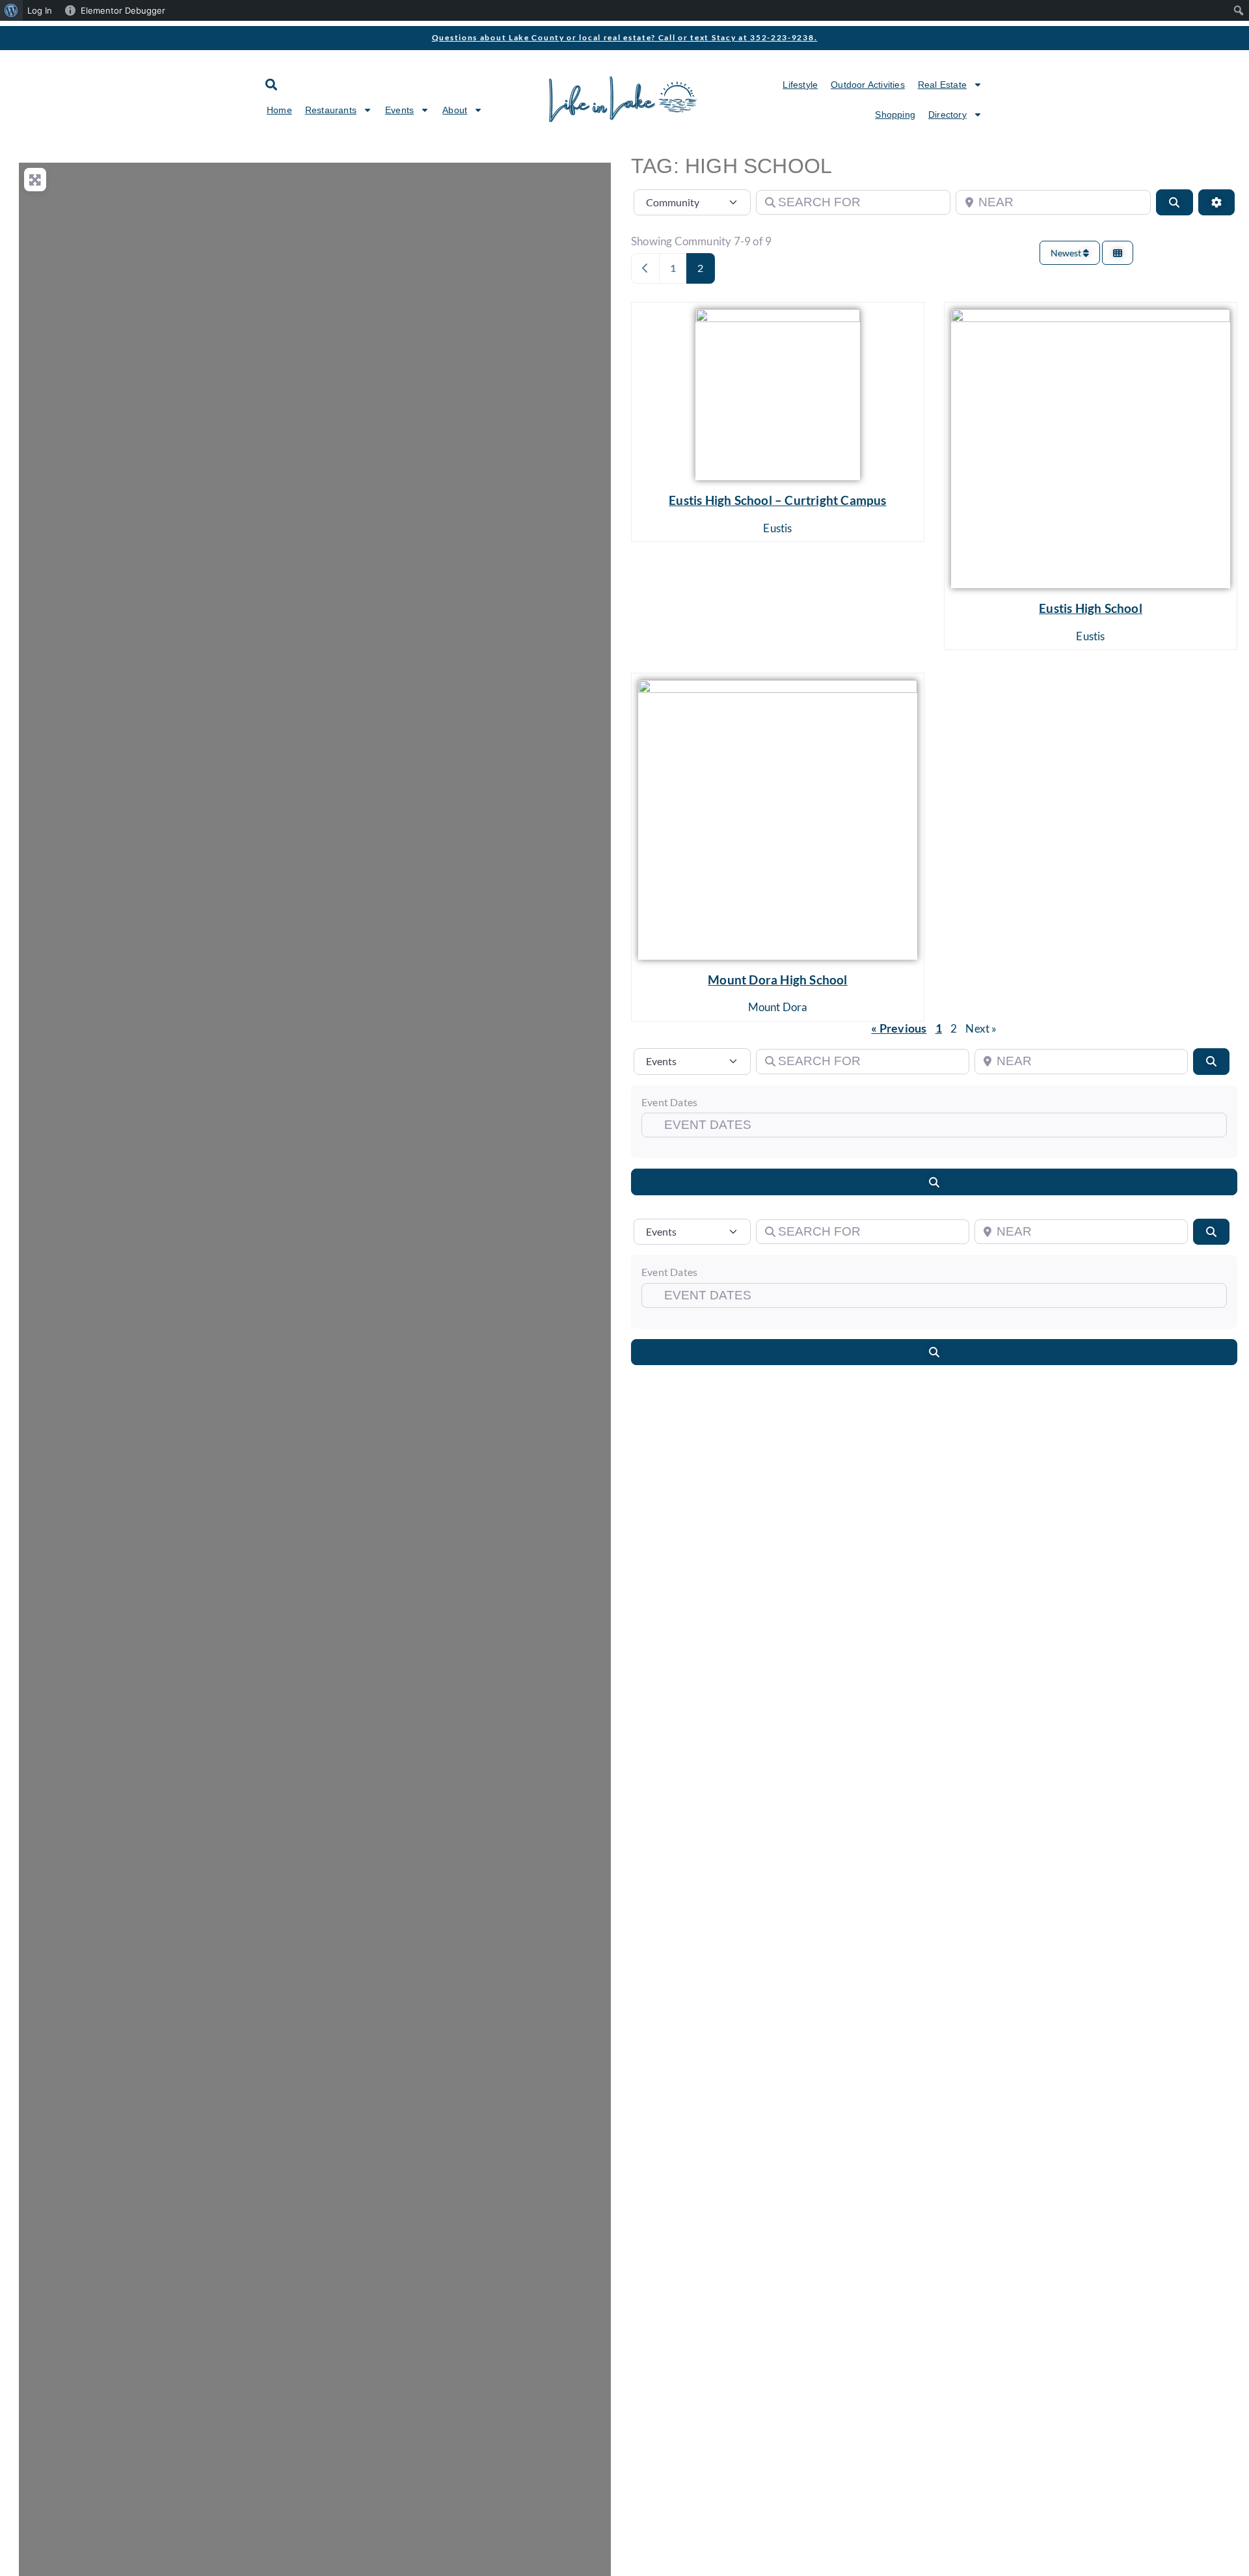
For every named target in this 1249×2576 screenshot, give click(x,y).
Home (279, 110)
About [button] (455, 110)
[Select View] (1118, 253)
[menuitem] (11, 10)
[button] (271, 84)
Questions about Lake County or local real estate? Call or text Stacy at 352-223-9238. (625, 37)
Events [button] (399, 110)
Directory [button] (947, 115)
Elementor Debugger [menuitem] (123, 10)
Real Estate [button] (942, 85)
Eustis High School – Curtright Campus (777, 500)
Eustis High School (1091, 608)
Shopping (895, 115)
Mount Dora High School (777, 980)
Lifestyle (800, 85)
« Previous (899, 1028)
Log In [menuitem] (40, 10)
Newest (1067, 253)
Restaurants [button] (331, 110)
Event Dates (669, 1102)
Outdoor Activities (868, 85)
